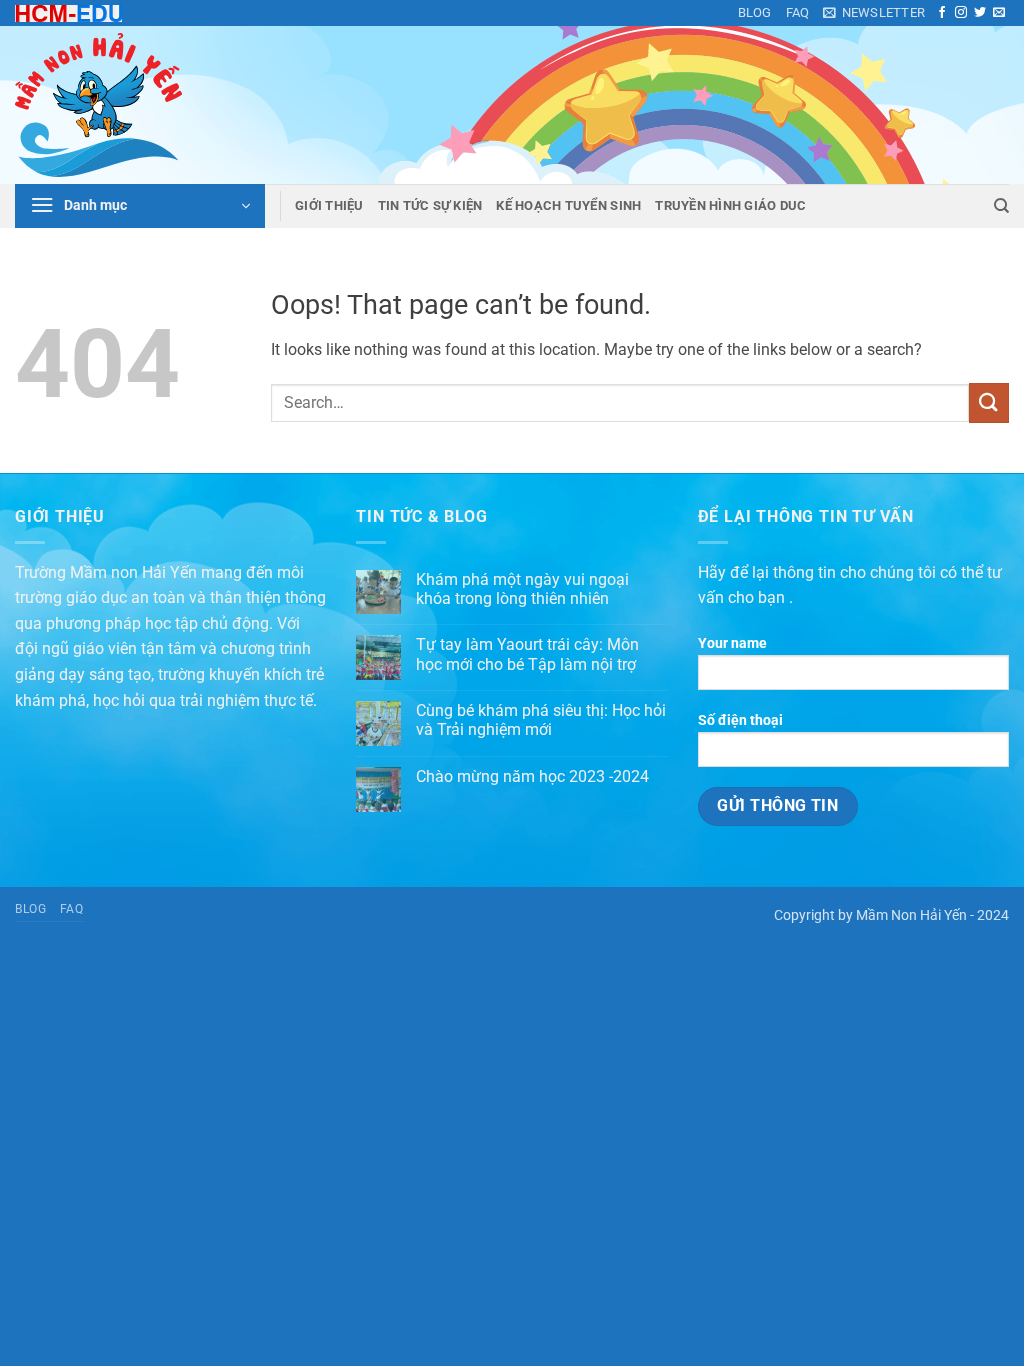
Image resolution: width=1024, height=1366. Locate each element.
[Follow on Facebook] (942, 13)
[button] (874, 13)
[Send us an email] (999, 13)
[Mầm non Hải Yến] (115, 105)
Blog (755, 12)
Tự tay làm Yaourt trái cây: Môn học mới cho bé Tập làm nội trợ (527, 654)
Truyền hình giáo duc (730, 205)
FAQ (798, 12)
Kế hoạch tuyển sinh (568, 205)
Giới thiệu (329, 205)
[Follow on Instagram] (961, 13)
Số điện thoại (740, 720)
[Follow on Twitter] (980, 13)
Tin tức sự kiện (430, 205)
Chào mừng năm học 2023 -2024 (532, 776)
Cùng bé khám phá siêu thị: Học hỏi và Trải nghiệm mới (541, 720)
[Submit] (989, 402)
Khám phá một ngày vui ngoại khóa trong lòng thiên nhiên (522, 589)
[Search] (1001, 206)
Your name (732, 643)
